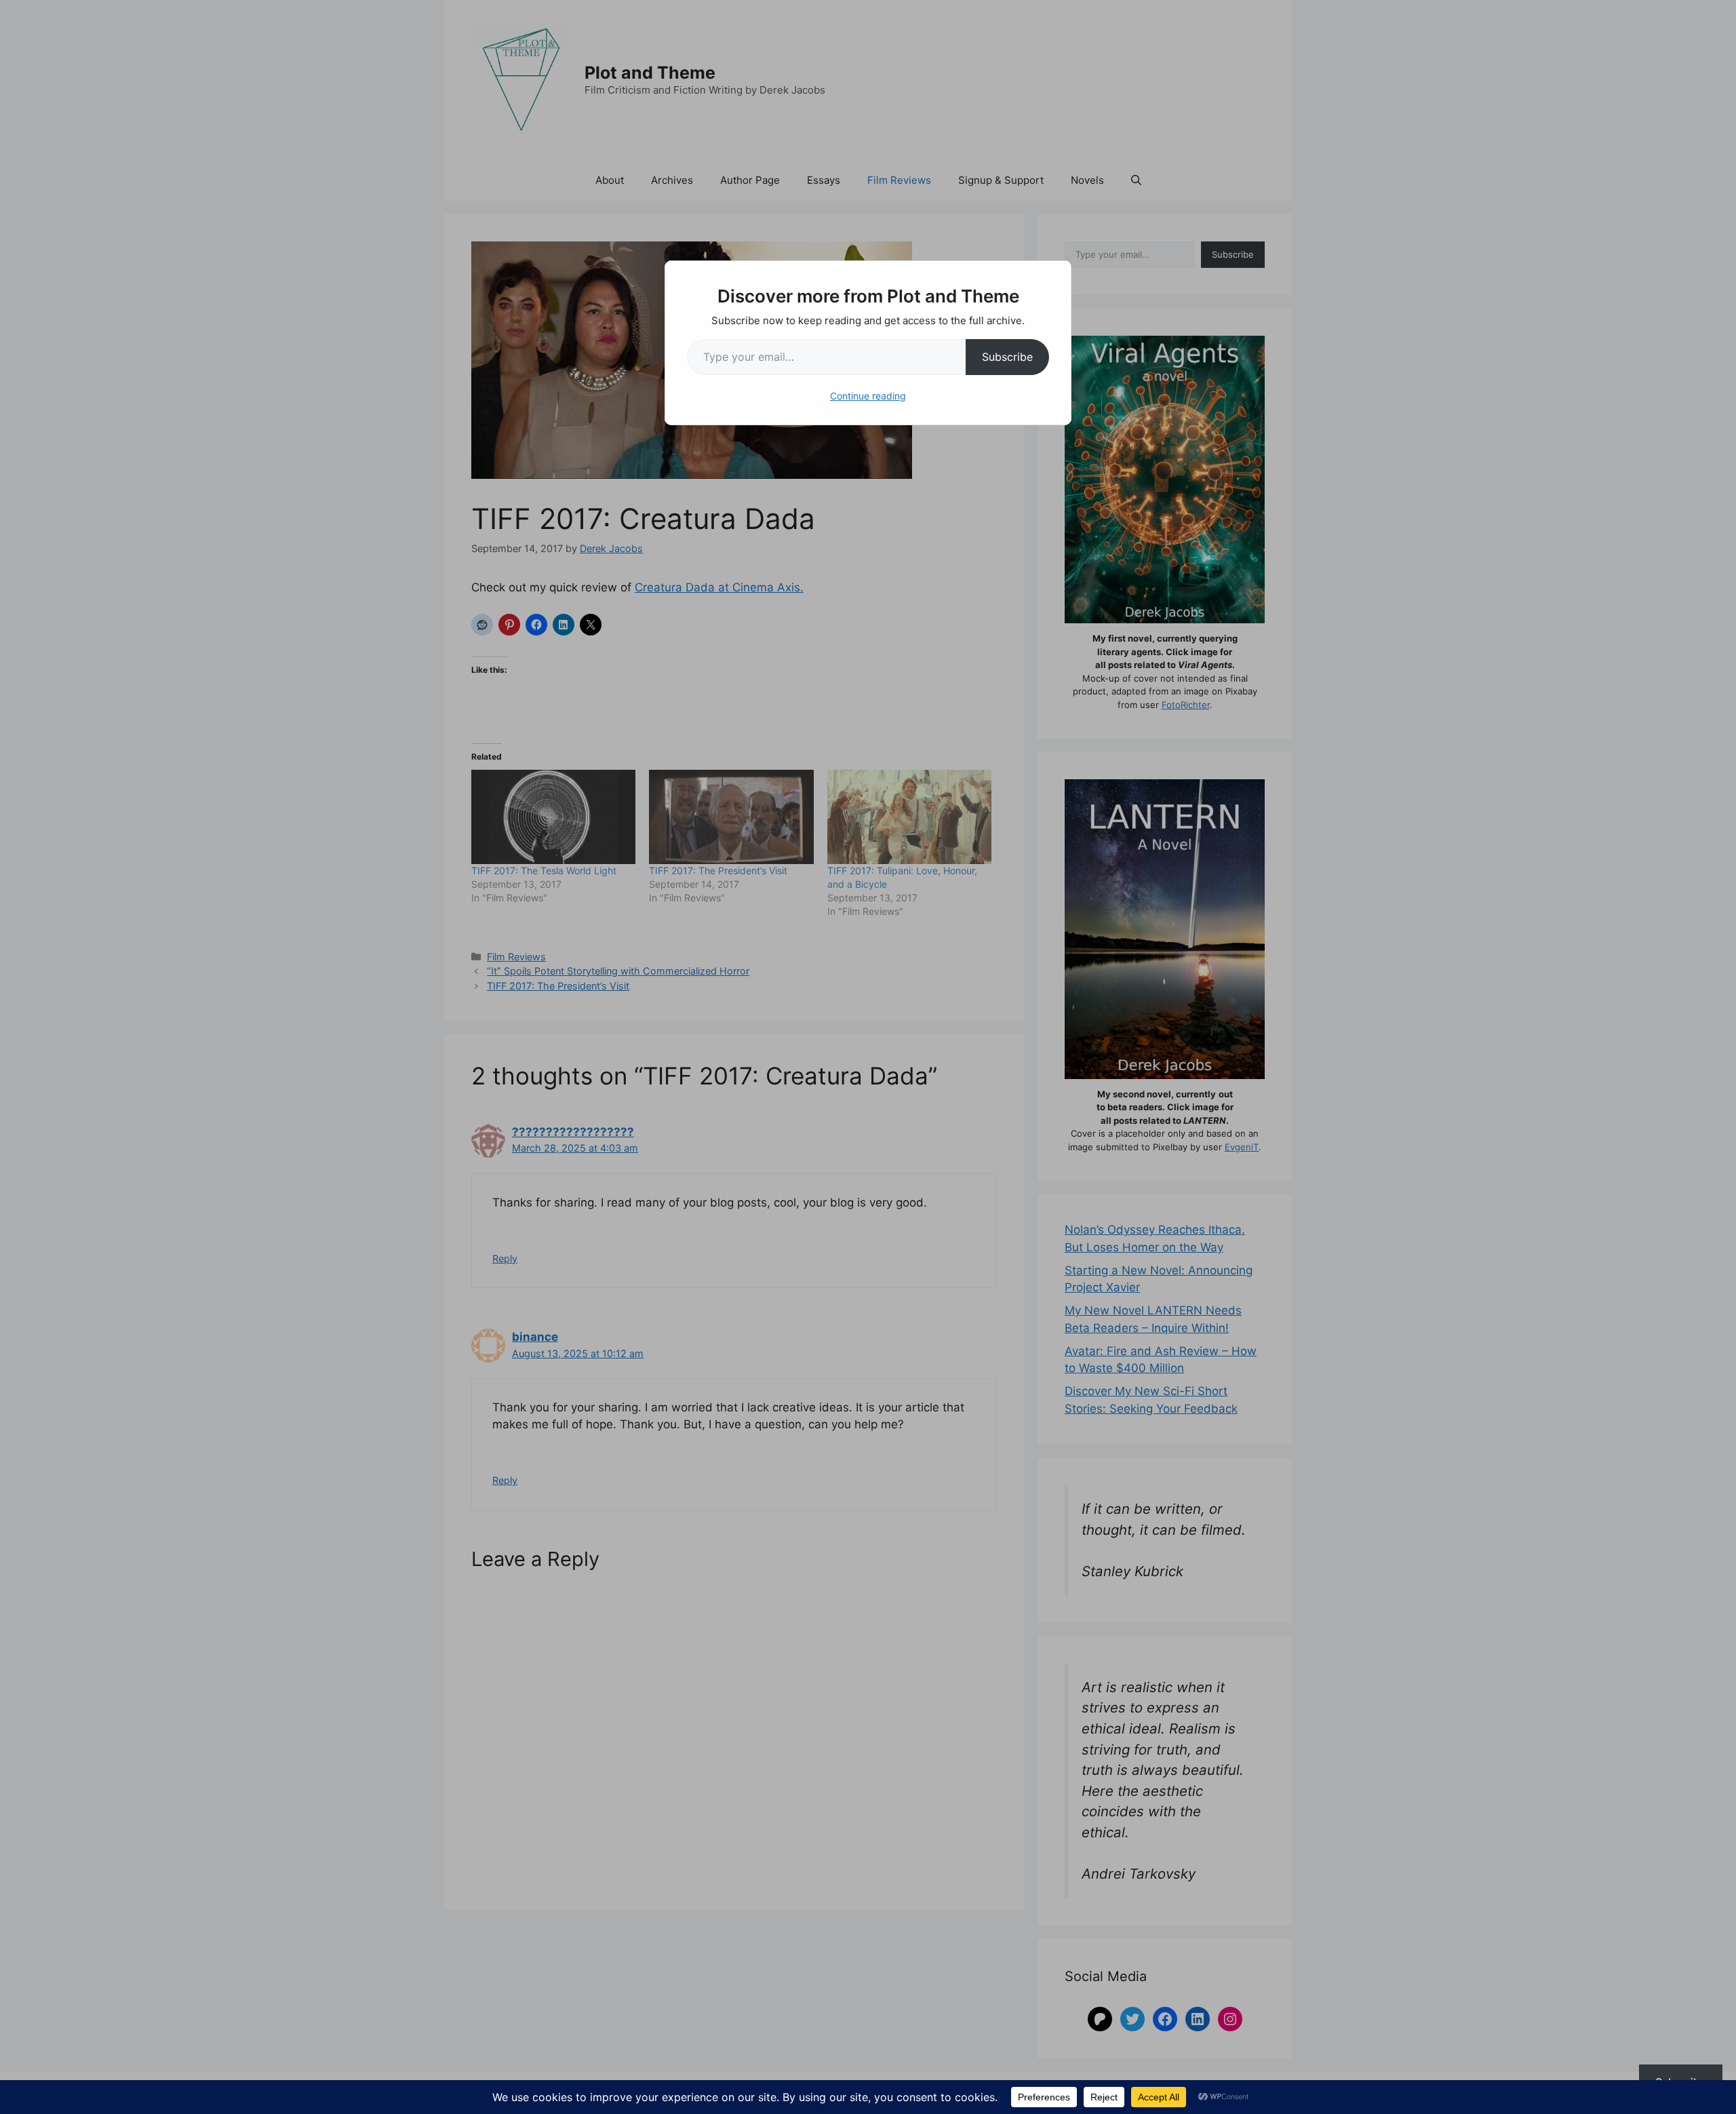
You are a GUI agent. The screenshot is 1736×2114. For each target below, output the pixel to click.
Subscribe (1007, 357)
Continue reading (868, 396)
